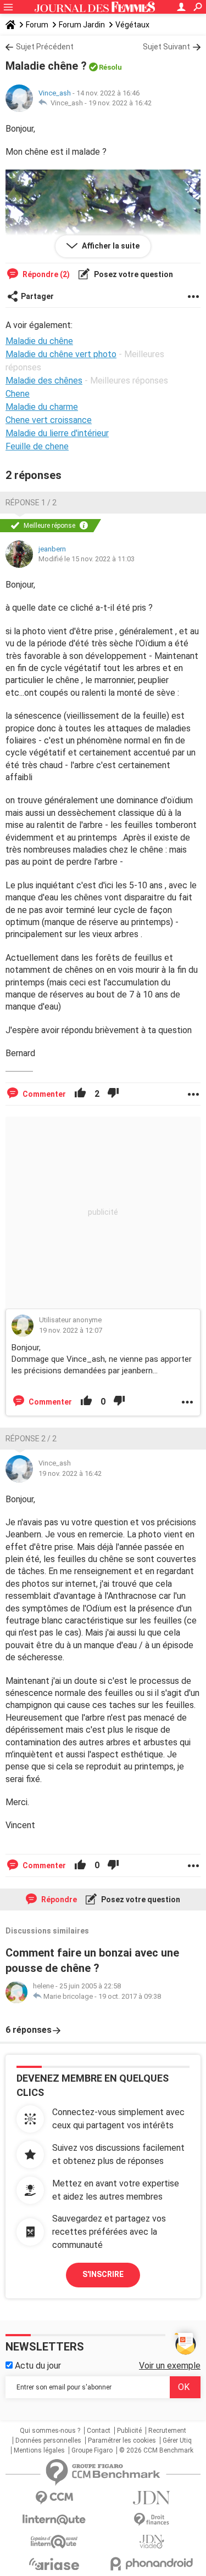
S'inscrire (103, 2274)
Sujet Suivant (166, 47)
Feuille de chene (37, 446)
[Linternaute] (54, 2520)
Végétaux (132, 25)
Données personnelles (48, 2440)
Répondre (58, 1899)
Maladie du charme (42, 407)
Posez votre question (133, 274)
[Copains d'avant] (54, 2542)
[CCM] (54, 2498)
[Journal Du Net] (152, 2498)
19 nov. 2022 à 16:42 (120, 103)
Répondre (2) (45, 274)
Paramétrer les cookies (122, 2440)
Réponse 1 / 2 (31, 503)
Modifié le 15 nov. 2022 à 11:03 (87, 559)
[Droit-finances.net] (152, 2520)
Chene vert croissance (49, 420)
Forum (37, 25)
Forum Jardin (82, 25)
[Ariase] (54, 2564)
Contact (99, 2431)
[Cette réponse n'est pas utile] (113, 1094)
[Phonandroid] (152, 2564)
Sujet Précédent (45, 47)
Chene (18, 394)
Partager (37, 296)
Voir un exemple (170, 2366)
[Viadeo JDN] (152, 2542)
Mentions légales (39, 2450)
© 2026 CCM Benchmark (156, 2450)
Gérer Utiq (177, 2440)
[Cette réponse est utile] (80, 1094)
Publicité (129, 2431)
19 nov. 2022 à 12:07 (71, 1330)
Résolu (110, 67)
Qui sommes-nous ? (50, 2431)
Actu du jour (37, 2366)
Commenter (43, 1094)
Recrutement (167, 2431)
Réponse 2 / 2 (31, 1439)
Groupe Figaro (92, 2450)
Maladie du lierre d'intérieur (57, 433)
